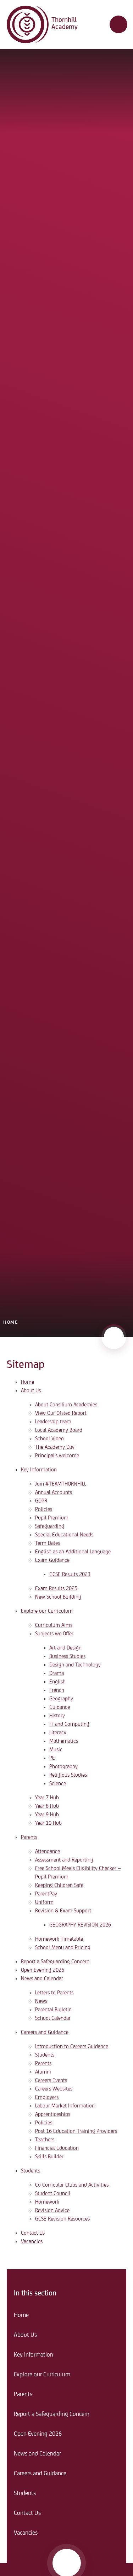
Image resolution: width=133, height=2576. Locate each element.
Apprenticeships (53, 2115)
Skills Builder (49, 2157)
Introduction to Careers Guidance (72, 2047)
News (41, 2001)
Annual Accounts (54, 1493)
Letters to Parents (54, 1993)
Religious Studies (68, 1775)
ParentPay (46, 1894)
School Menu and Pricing (63, 1948)
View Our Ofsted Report (61, 1413)
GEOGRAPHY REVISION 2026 (80, 1925)
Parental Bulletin (53, 2010)
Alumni (43, 2072)
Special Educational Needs (64, 1535)
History (57, 1716)
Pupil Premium (52, 1518)
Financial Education (57, 2148)
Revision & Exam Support (63, 1911)
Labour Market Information (65, 2106)
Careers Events (51, 2081)
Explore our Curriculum (47, 1611)
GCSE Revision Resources (62, 2219)
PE (52, 1758)
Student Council (53, 2194)
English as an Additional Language (73, 1552)
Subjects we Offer (54, 1634)
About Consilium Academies (66, 1405)
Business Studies (67, 1657)
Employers (47, 2098)
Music (56, 1750)
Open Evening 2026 (43, 1970)
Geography (61, 1699)
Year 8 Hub (47, 1806)
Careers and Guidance (45, 2033)
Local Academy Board (59, 1430)
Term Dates (48, 1543)
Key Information (39, 1470)
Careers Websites (54, 2089)
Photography (63, 1767)
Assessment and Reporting (64, 1860)
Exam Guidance (52, 1560)
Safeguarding (50, 1527)
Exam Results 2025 (56, 1589)
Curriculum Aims (54, 1625)
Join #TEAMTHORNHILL (61, 1484)
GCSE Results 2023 (70, 1575)
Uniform (44, 1902)
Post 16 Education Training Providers (76, 2131)
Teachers (45, 2140)
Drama (57, 1674)
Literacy (58, 1733)
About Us (31, 1391)
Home (10, 1322)
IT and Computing (69, 1724)
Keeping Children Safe (59, 1886)
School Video (49, 1439)
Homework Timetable (59, 1939)
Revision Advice (52, 2211)
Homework (47, 2202)
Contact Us (33, 2233)
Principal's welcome (57, 1456)
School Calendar (53, 2018)
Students (45, 2055)
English (57, 1682)
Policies (44, 1510)
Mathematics (64, 1741)
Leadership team (53, 1422)
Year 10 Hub (48, 1823)
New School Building (58, 1597)
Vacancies (32, 2242)
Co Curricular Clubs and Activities (72, 2185)
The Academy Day (55, 1447)
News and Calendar (42, 1979)
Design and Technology (75, 1665)
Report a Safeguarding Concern (55, 1962)
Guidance (60, 1707)
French (57, 1690)
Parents (29, 1837)
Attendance (48, 1852)
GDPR (41, 1501)
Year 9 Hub (47, 1815)
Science (58, 1784)
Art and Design (65, 1648)
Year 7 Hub (47, 1798)
